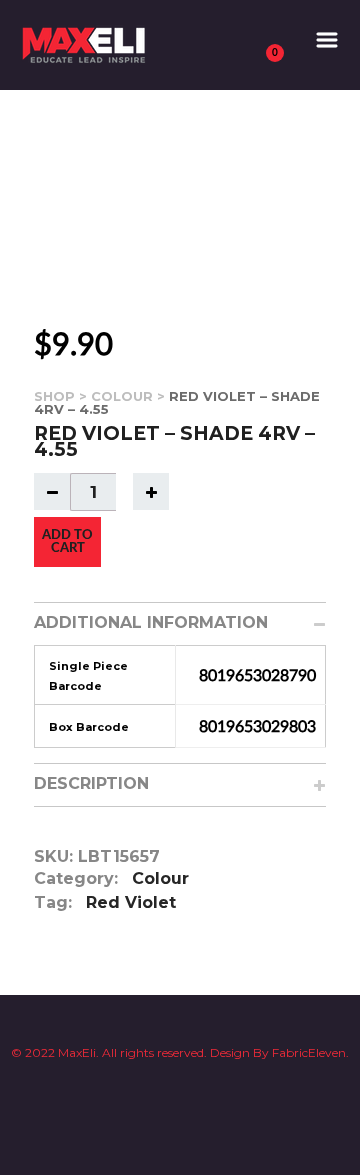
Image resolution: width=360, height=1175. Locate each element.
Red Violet (131, 902)
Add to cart (67, 542)
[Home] (86, 44)
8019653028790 (257, 676)
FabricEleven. (309, 1052)
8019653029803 (257, 727)
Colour (122, 396)
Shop (54, 396)
